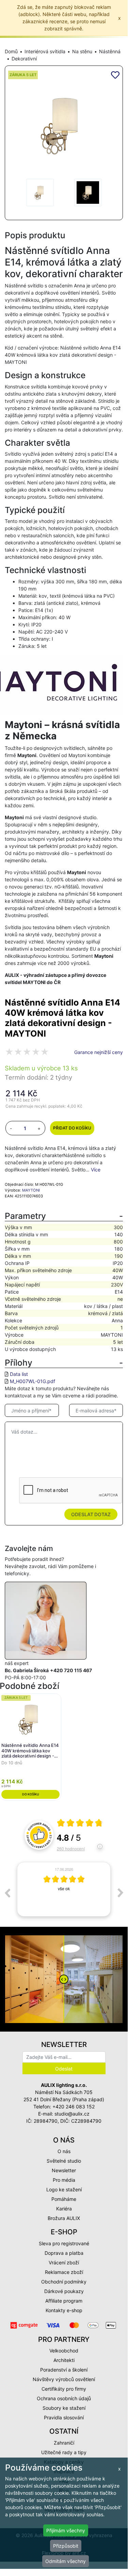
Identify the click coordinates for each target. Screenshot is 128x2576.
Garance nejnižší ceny (99, 1052)
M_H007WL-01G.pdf (33, 1381)
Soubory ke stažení (64, 2408)
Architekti (64, 2360)
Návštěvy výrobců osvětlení (64, 2379)
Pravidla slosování (64, 2417)
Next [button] (121, 1893)
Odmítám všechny (66, 2561)
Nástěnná (110, 51)
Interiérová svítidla (45, 51)
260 (71, 1848)
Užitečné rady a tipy (64, 2452)
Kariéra (64, 2209)
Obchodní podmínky (64, 2282)
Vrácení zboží (64, 2262)
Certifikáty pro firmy (64, 2389)
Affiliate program (64, 2301)
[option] (64, 1889)
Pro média (64, 2180)
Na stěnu (82, 51)
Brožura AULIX (64, 2218)
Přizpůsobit (66, 2546)
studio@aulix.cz (72, 2114)
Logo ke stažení (64, 2189)
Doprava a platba (64, 2253)
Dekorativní (24, 59)
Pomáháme (64, 2199)
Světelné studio (64, 2161)
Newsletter (64, 2170)
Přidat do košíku (72, 1128)
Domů (11, 51)
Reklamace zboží (64, 2272)
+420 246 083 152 (74, 2107)
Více (96, 1170)
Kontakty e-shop (64, 2310)
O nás (64, 2151)
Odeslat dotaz (91, 1514)
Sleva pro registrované (64, 2243)
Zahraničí (64, 2443)
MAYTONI (31, 1190)
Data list (19, 1374)
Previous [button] (7, 1893)
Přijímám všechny (66, 2530)
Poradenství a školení (64, 2370)
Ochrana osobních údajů (64, 2398)
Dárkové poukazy (64, 2291)
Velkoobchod (64, 2351)
